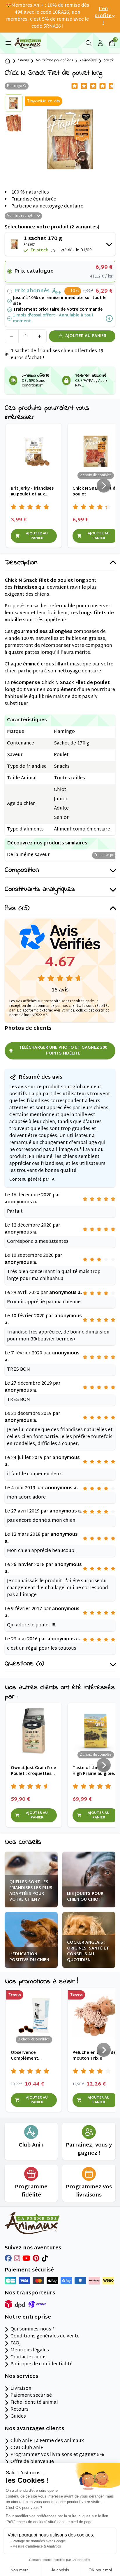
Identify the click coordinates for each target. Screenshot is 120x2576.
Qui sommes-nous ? (32, 2330)
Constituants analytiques (40, 890)
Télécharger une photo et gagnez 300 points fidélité (63, 1051)
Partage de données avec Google (39, 2541)
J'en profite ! (103, 16)
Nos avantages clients (34, 2429)
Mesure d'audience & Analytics (37, 2546)
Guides (18, 2417)
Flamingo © (17, 86)
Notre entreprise (28, 2317)
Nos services (21, 2377)
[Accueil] (8, 61)
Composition (22, 870)
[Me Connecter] (100, 43)
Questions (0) (24, 1664)
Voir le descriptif (21, 216)
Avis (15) (17, 909)
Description (21, 563)
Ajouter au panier (86, 336)
